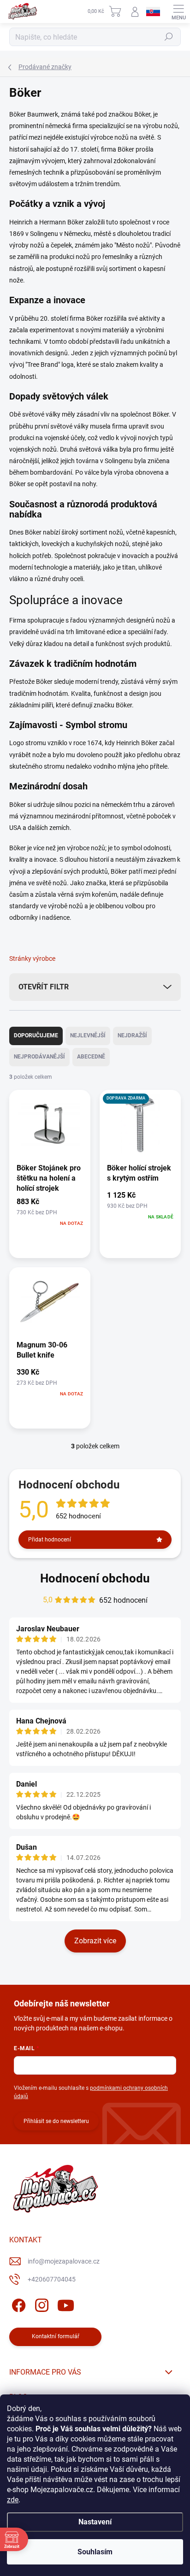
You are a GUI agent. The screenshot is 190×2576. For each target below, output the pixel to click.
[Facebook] (17, 2304)
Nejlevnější (88, 1035)
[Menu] (178, 12)
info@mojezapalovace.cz (64, 2261)
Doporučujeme (36, 1035)
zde (13, 2500)
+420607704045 (52, 2279)
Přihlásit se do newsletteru (56, 2121)
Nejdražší (132, 1035)
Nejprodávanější (39, 1057)
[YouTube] (66, 2304)
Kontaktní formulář (56, 2336)
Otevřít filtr (44, 987)
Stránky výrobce (32, 959)
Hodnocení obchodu (95, 1578)
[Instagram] (40, 2304)
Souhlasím (95, 2552)
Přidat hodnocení (50, 1540)
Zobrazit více (95, 1941)
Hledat (169, 37)
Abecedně (91, 1057)
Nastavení (95, 2522)
